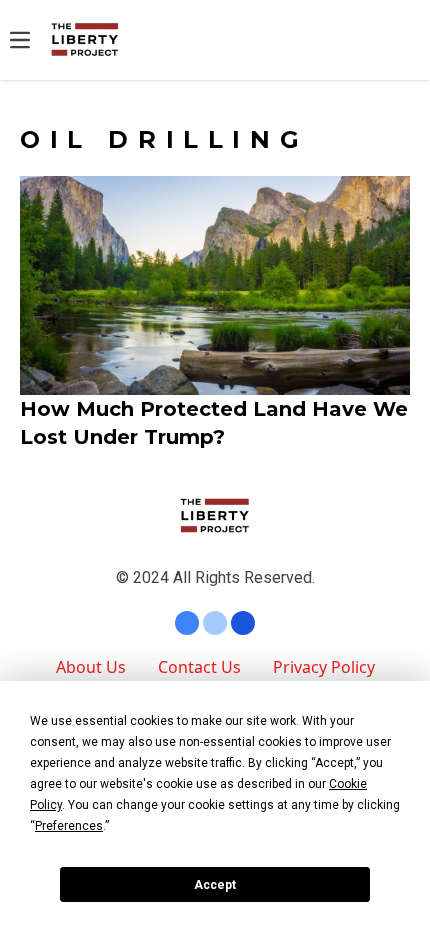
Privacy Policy (324, 667)
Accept (215, 885)
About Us (91, 667)
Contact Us (199, 667)
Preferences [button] (69, 826)
